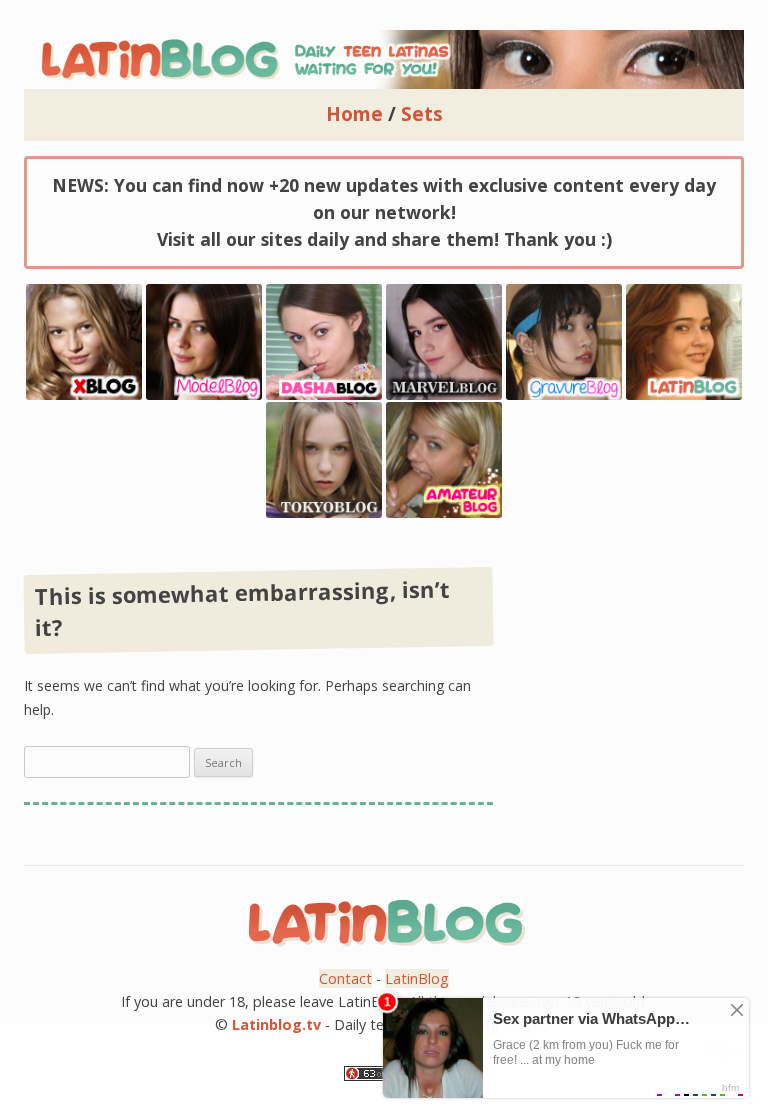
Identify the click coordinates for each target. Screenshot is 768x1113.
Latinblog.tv (276, 1024)
